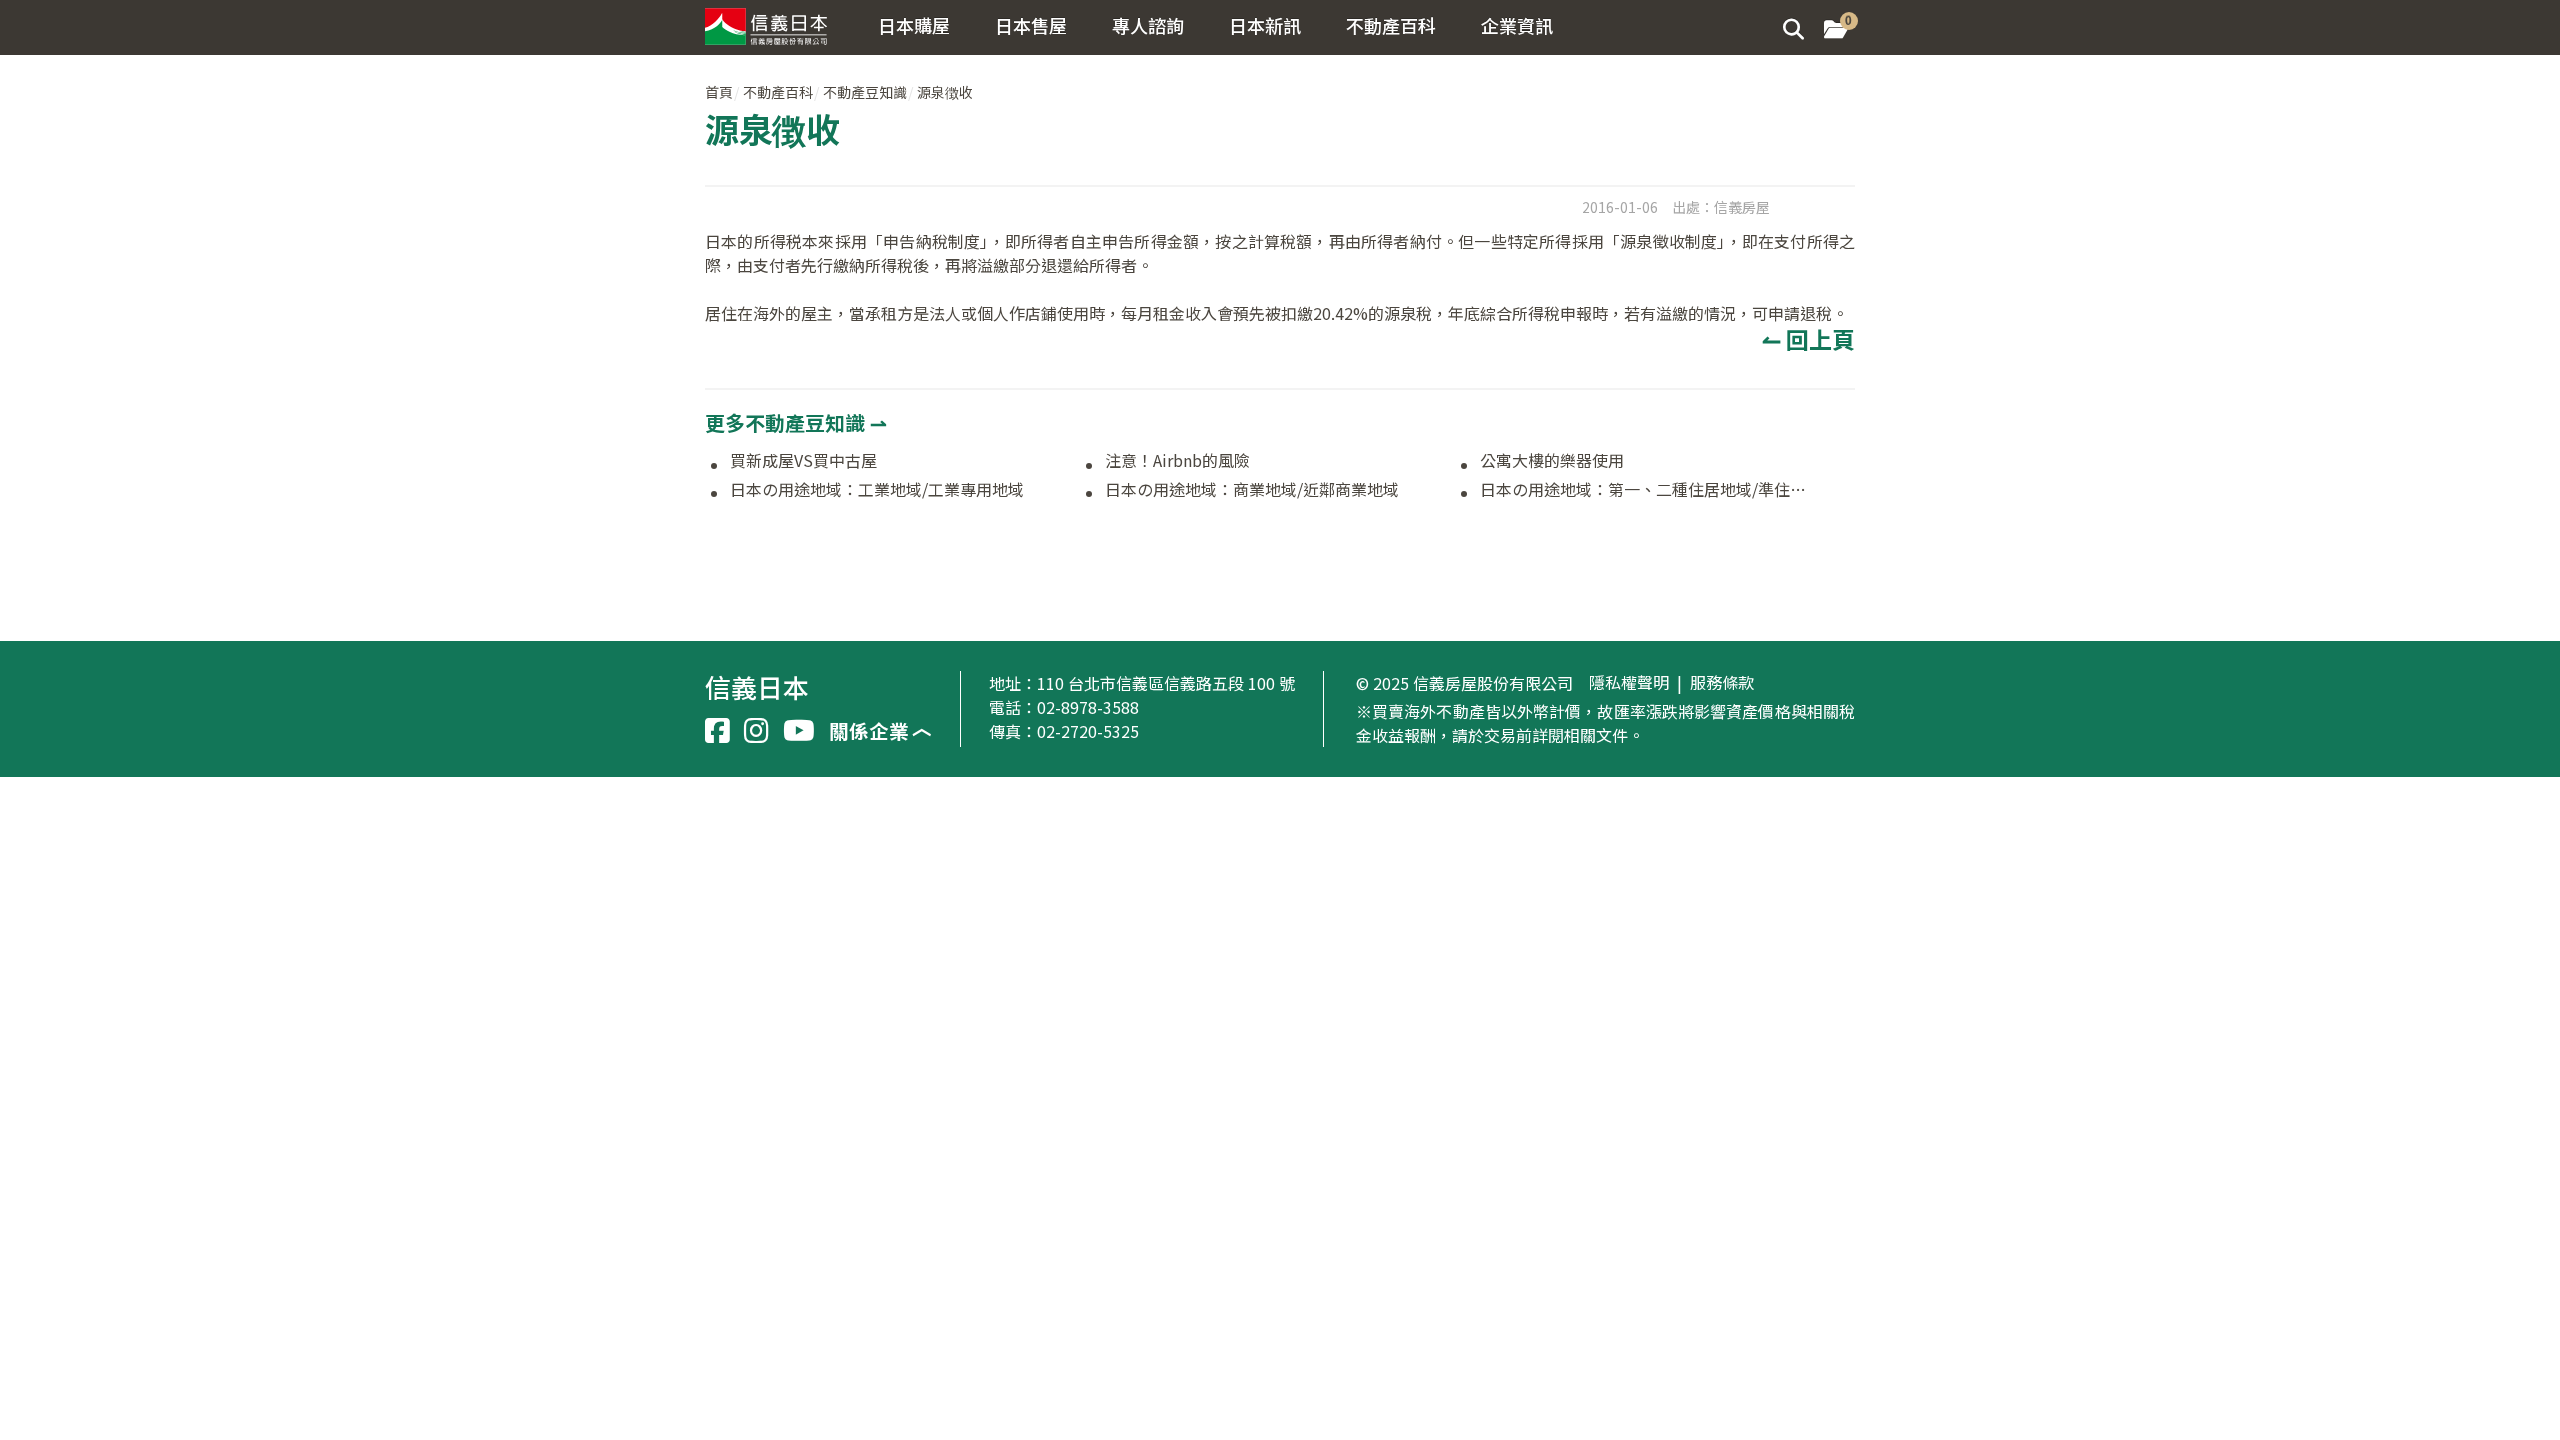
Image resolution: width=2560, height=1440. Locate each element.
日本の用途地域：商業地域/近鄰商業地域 (1252, 490)
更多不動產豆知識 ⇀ (796, 422)
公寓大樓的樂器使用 (1552, 461)
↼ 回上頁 (1808, 339)
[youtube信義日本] (799, 731)
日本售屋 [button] (1031, 25)
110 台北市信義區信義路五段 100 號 (1166, 683)
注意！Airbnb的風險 (1177, 461)
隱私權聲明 (1629, 683)
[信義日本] (772, 22)
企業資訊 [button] (1517, 25)
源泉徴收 (945, 92)
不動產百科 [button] (1391, 25)
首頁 (719, 92)
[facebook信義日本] (717, 731)
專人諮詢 (1148, 25)
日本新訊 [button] (1265, 25)
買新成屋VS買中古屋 (803, 461)
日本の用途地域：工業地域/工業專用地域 (877, 490)
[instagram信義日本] (756, 731)
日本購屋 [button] (914, 25)
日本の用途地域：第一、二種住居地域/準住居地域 (1648, 490)
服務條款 (1722, 683)
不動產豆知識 (865, 92)
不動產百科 (778, 92)
